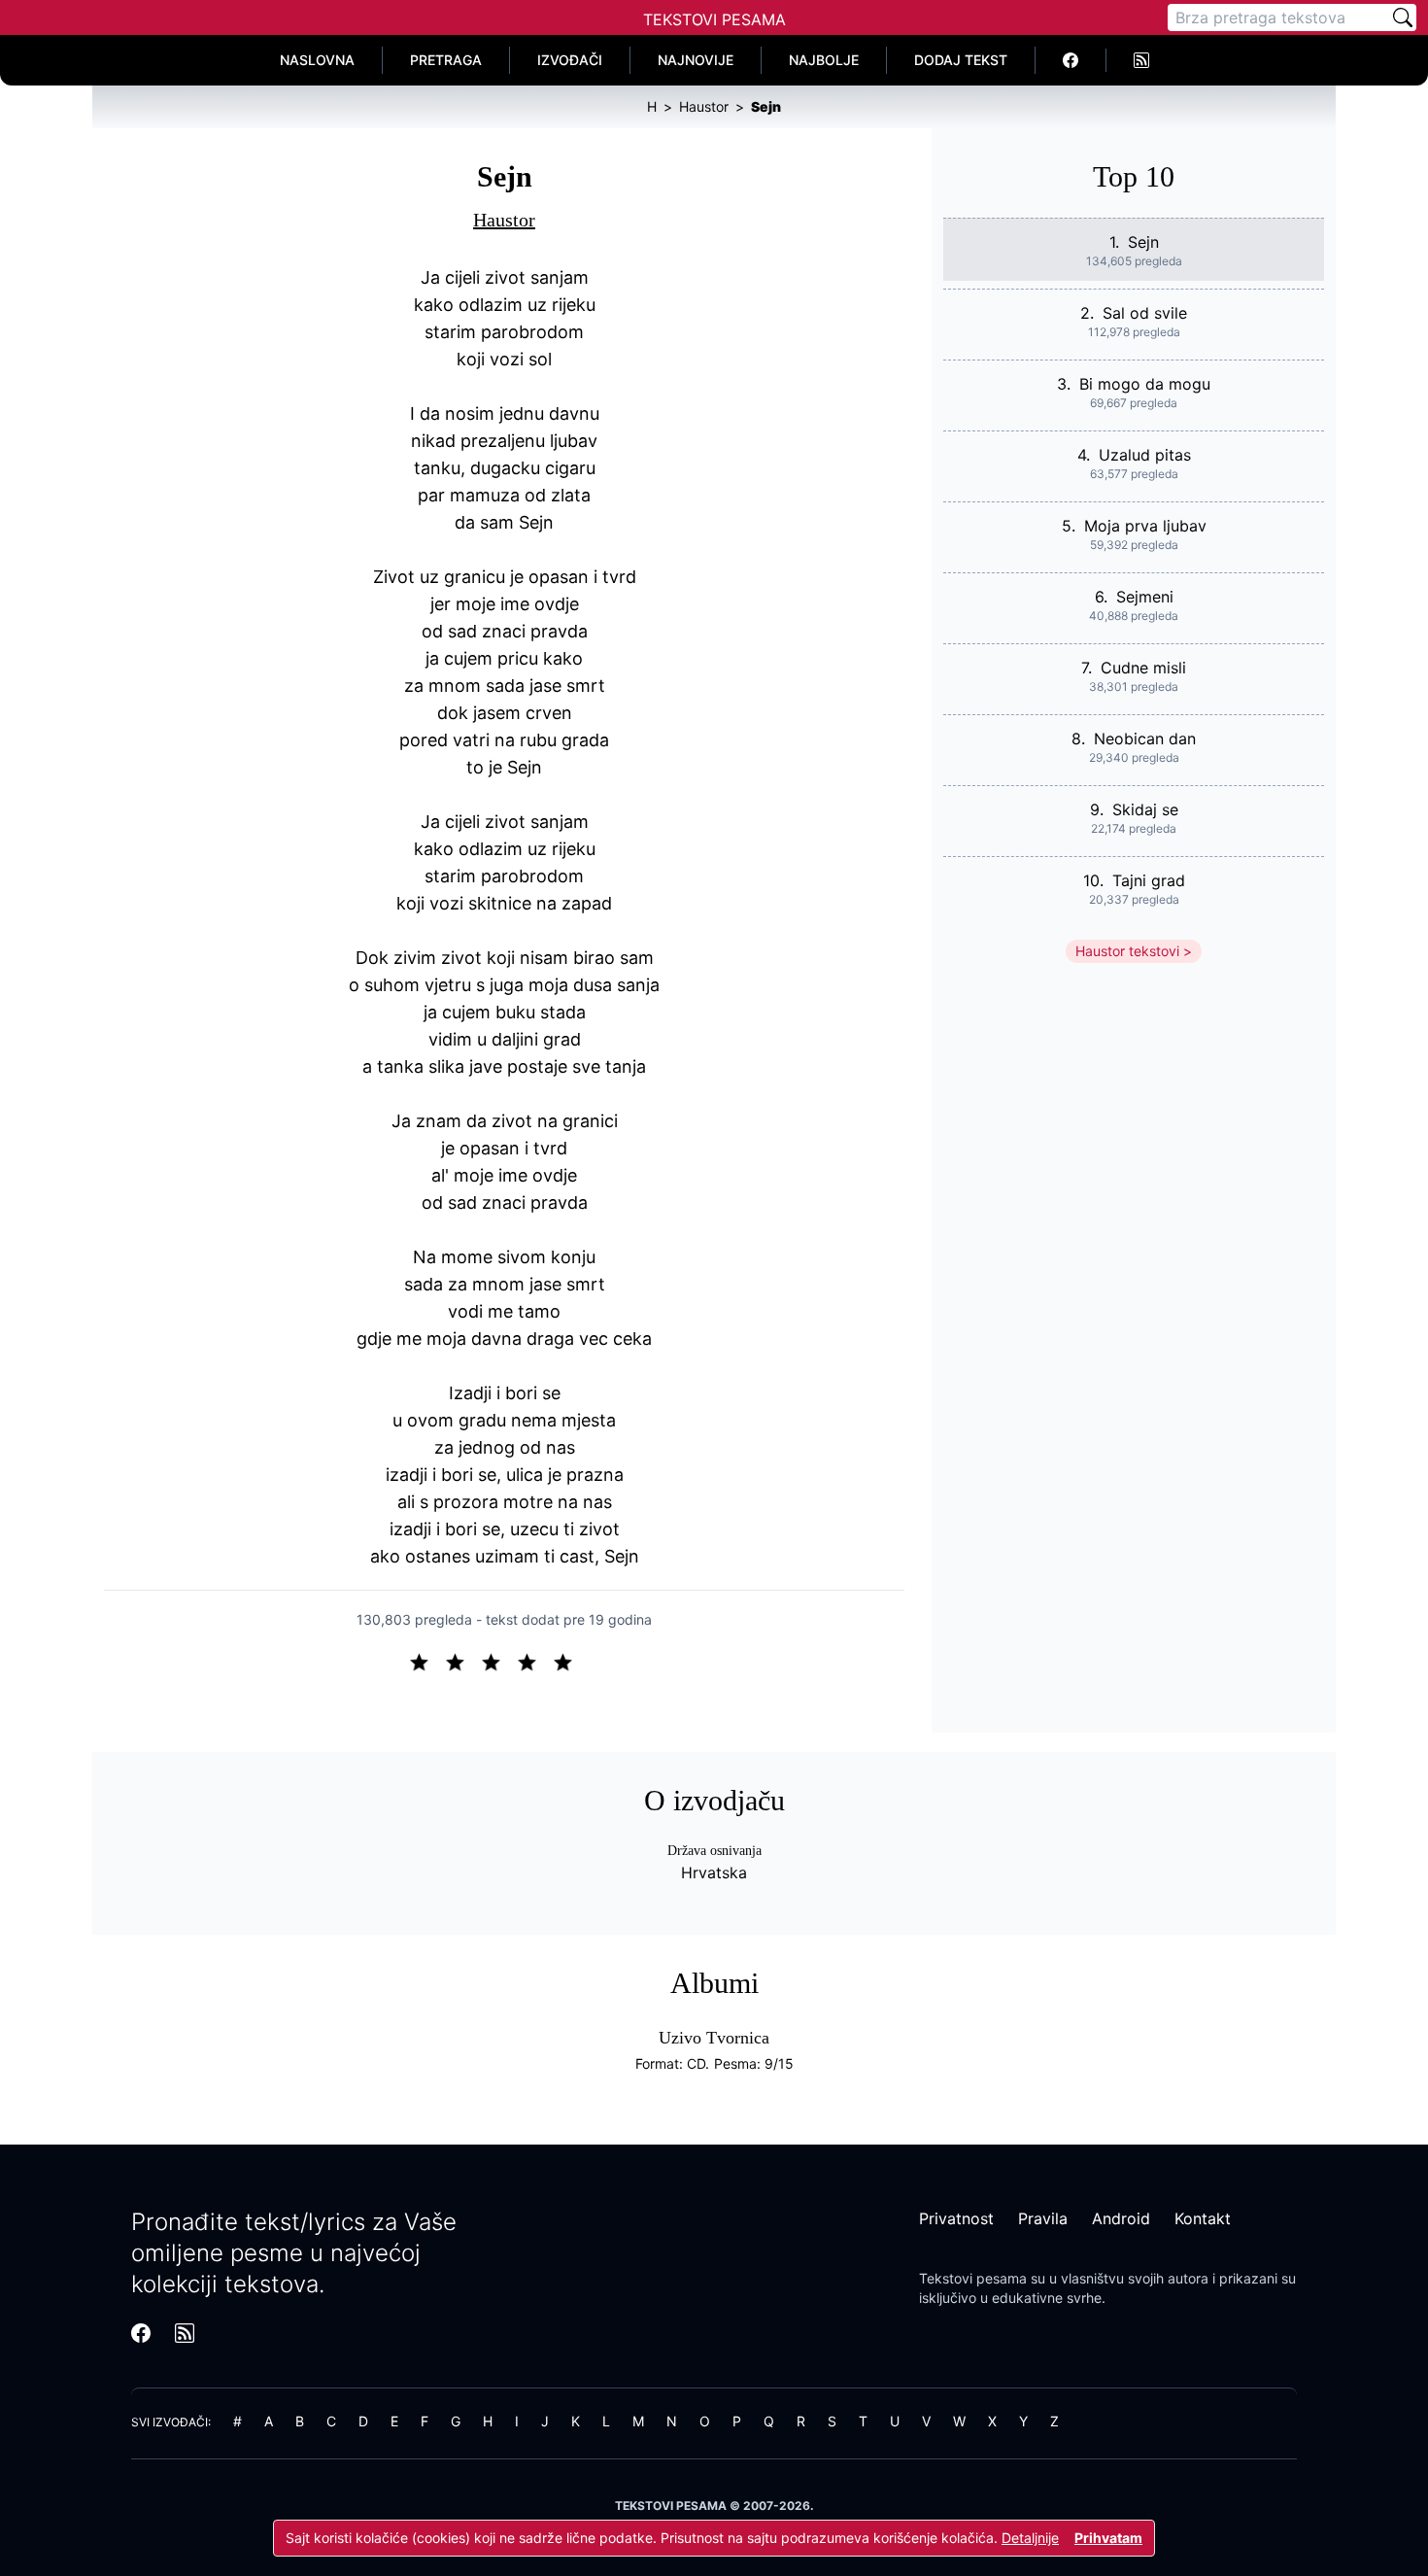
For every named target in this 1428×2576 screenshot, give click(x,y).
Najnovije (696, 60)
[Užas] (427, 1661)
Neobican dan (1145, 738)
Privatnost (956, 2218)
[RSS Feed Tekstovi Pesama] (1141, 60)
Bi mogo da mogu (1145, 384)
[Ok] (499, 1661)
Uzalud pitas (1145, 455)
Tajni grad (1149, 880)
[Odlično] (568, 1661)
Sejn (1143, 242)
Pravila (1043, 2218)
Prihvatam (1108, 2538)
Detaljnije (1030, 2538)
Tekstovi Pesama (714, 19)
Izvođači (570, 60)
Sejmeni (1145, 597)
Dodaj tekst (961, 60)
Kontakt (1203, 2218)
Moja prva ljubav (1145, 526)
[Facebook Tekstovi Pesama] (1071, 60)
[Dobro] (535, 1661)
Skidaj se (1145, 809)
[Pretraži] (1403, 17)
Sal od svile (1145, 313)
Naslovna (317, 60)
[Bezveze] (463, 1661)
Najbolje (824, 60)
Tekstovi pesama (973, 2278)
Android (1121, 2218)
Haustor (504, 220)
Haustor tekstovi (1127, 951)
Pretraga (446, 60)
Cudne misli (1143, 668)
